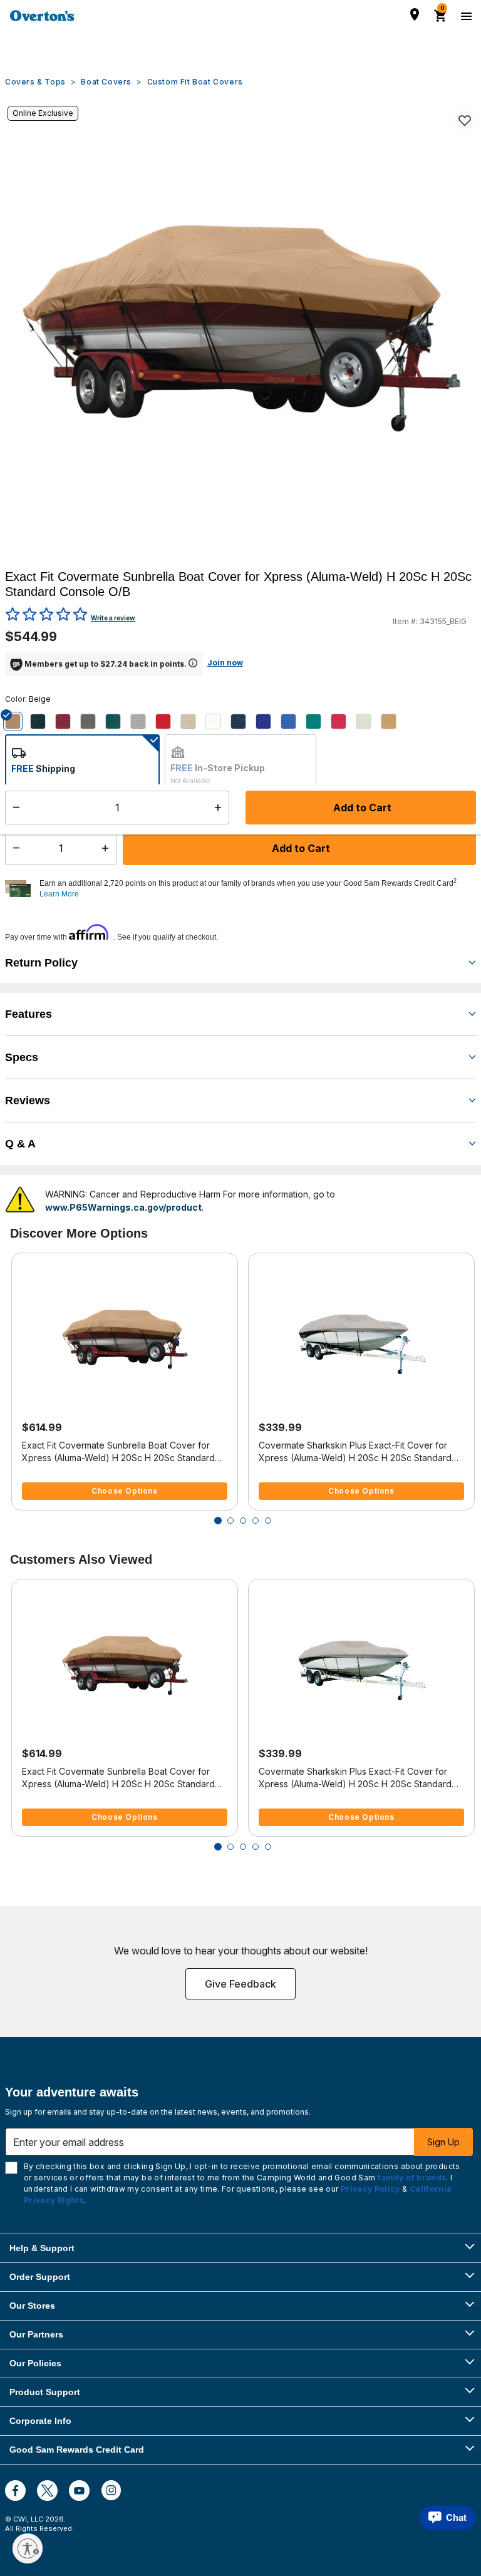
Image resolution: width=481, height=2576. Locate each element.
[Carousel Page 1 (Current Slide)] (218, 1521)
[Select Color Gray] (143, 722)
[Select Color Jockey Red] (168, 722)
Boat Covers (106, 82)
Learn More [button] (59, 894)
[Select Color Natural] (218, 722)
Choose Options (124, 1491)
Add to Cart (300, 848)
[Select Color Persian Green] (318, 722)
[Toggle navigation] (465, 16)
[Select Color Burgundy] (68, 722)
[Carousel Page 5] (268, 1521)
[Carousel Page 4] (256, 1521)
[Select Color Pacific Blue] (293, 722)
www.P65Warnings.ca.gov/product (123, 1207)
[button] (256, 889)
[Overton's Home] (43, 16)
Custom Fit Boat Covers (195, 82)
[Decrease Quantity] (13, 848)
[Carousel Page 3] (243, 1521)
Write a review (113, 618)
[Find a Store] (415, 14)
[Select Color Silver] (368, 722)
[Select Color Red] (343, 722)
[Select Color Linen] (193, 722)
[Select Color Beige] (18, 722)
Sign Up (443, 2142)
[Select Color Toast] (393, 722)
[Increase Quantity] (108, 848)
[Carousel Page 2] (230, 1521)
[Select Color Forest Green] (118, 722)
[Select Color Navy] (243, 722)
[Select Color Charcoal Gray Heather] (93, 722)
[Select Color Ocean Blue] (268, 722)
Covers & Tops (35, 82)
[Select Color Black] (43, 722)
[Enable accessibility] (28, 2548)
